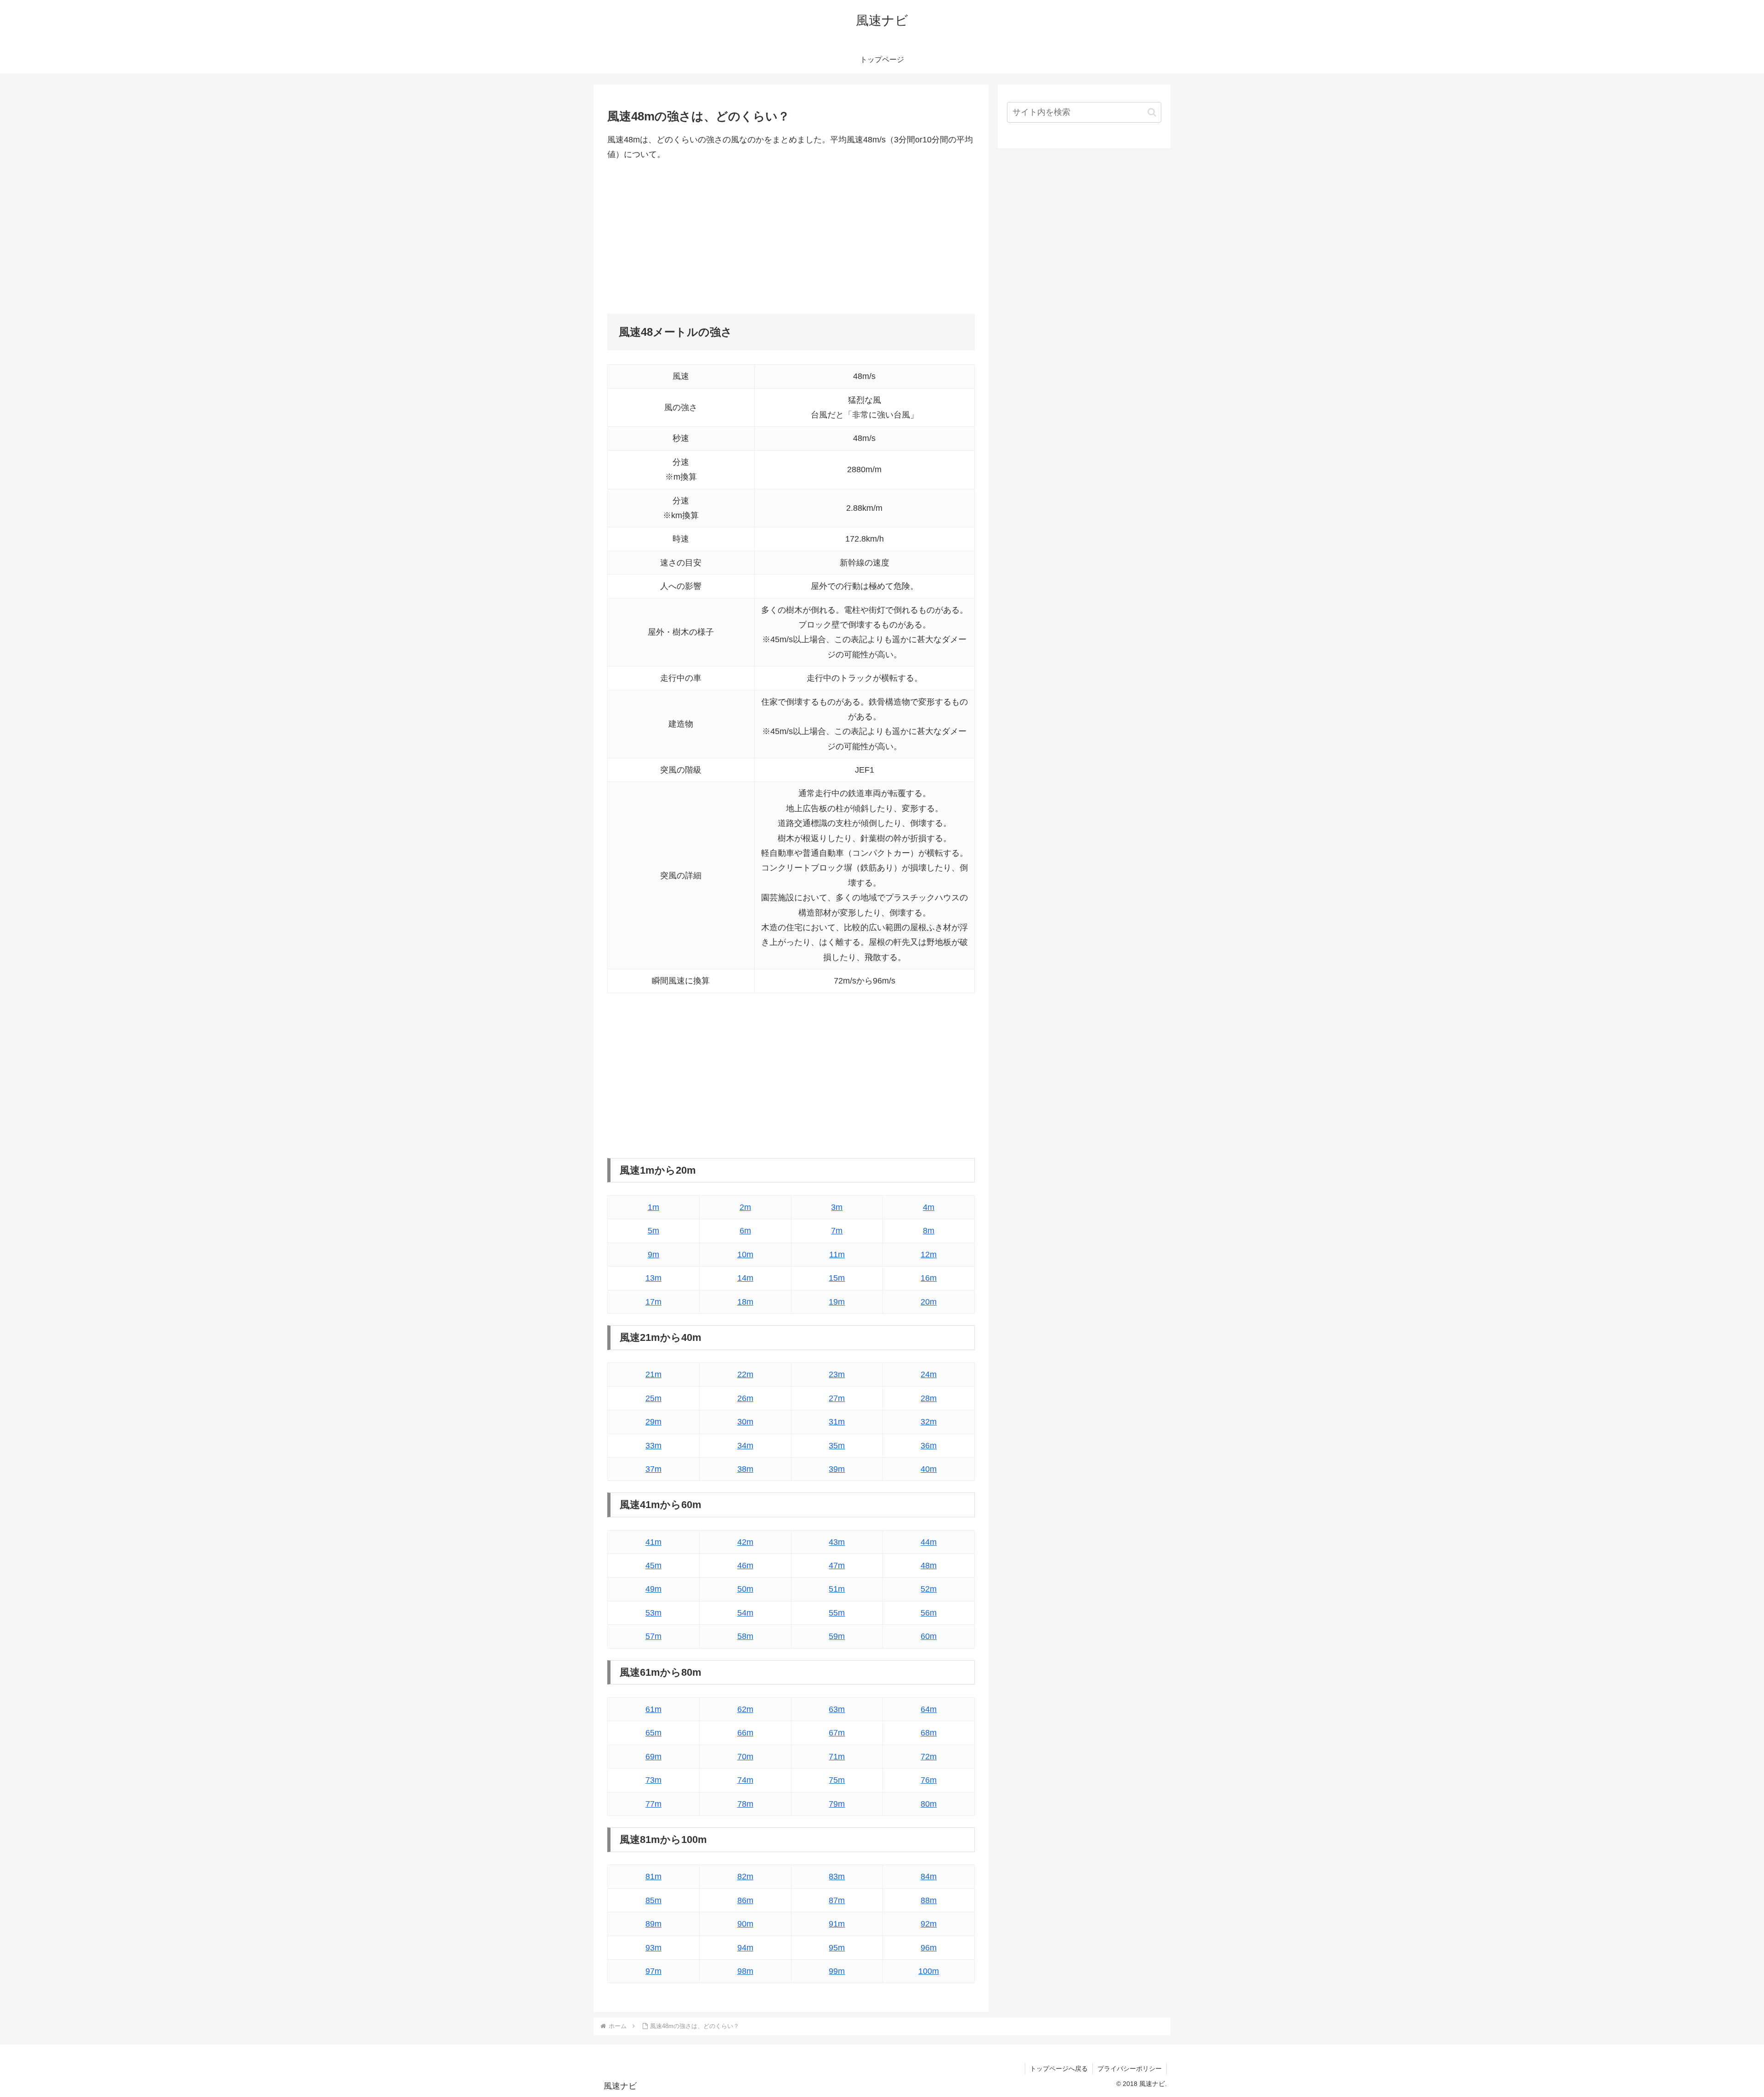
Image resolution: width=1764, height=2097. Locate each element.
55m (837, 1613)
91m (837, 1924)
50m (745, 1589)
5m (653, 1231)
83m (837, 1877)
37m (653, 1469)
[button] (1152, 112)
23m (837, 1374)
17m (653, 1302)
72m (929, 1757)
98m (745, 1971)
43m (837, 1542)
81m (653, 1877)
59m (837, 1636)
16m (929, 1278)
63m (837, 1709)
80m (929, 1804)
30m (745, 1422)
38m (745, 1469)
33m (653, 1446)
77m (653, 1804)
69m (653, 1757)
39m (837, 1469)
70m (745, 1757)
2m (745, 1207)
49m (653, 1589)
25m (653, 1398)
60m (929, 1636)
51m (837, 1589)
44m (929, 1542)
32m (929, 1422)
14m (745, 1278)
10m (745, 1255)
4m (929, 1207)
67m (837, 1733)
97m (653, 1971)
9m (653, 1255)
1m (653, 1207)
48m (929, 1566)
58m (745, 1636)
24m (929, 1374)
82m (745, 1877)
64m (929, 1709)
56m (929, 1613)
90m (745, 1924)
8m (929, 1231)
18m (745, 1302)
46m (745, 1566)
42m (745, 1542)
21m (653, 1374)
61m (653, 1709)
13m (653, 1278)
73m (653, 1780)
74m (745, 1780)
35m (837, 1446)
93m (653, 1948)
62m (745, 1709)
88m (929, 1900)
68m (929, 1733)
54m (745, 1613)
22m (745, 1374)
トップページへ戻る (1059, 2069)
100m (929, 1971)
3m (837, 1207)
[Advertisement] (791, 238)
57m (653, 1636)
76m (929, 1780)
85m (653, 1900)
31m (837, 1422)
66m (745, 1733)
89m (653, 1924)
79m (837, 1804)
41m (653, 1542)
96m (929, 1948)
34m (745, 1446)
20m (929, 1302)
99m (837, 1971)
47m (837, 1566)
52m (929, 1589)
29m (653, 1422)
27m (837, 1398)
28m (929, 1398)
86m (745, 1900)
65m (653, 1733)
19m (837, 1302)
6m (745, 1231)
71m (837, 1757)
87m (837, 1900)
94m (745, 1948)
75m (837, 1780)
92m (929, 1924)
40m (929, 1469)
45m (653, 1566)
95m (837, 1948)
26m (745, 1398)
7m (837, 1231)
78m (745, 1804)
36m (929, 1446)
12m (929, 1255)
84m (929, 1877)
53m (653, 1613)
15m (837, 1278)
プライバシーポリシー (1130, 2069)
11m (837, 1255)
